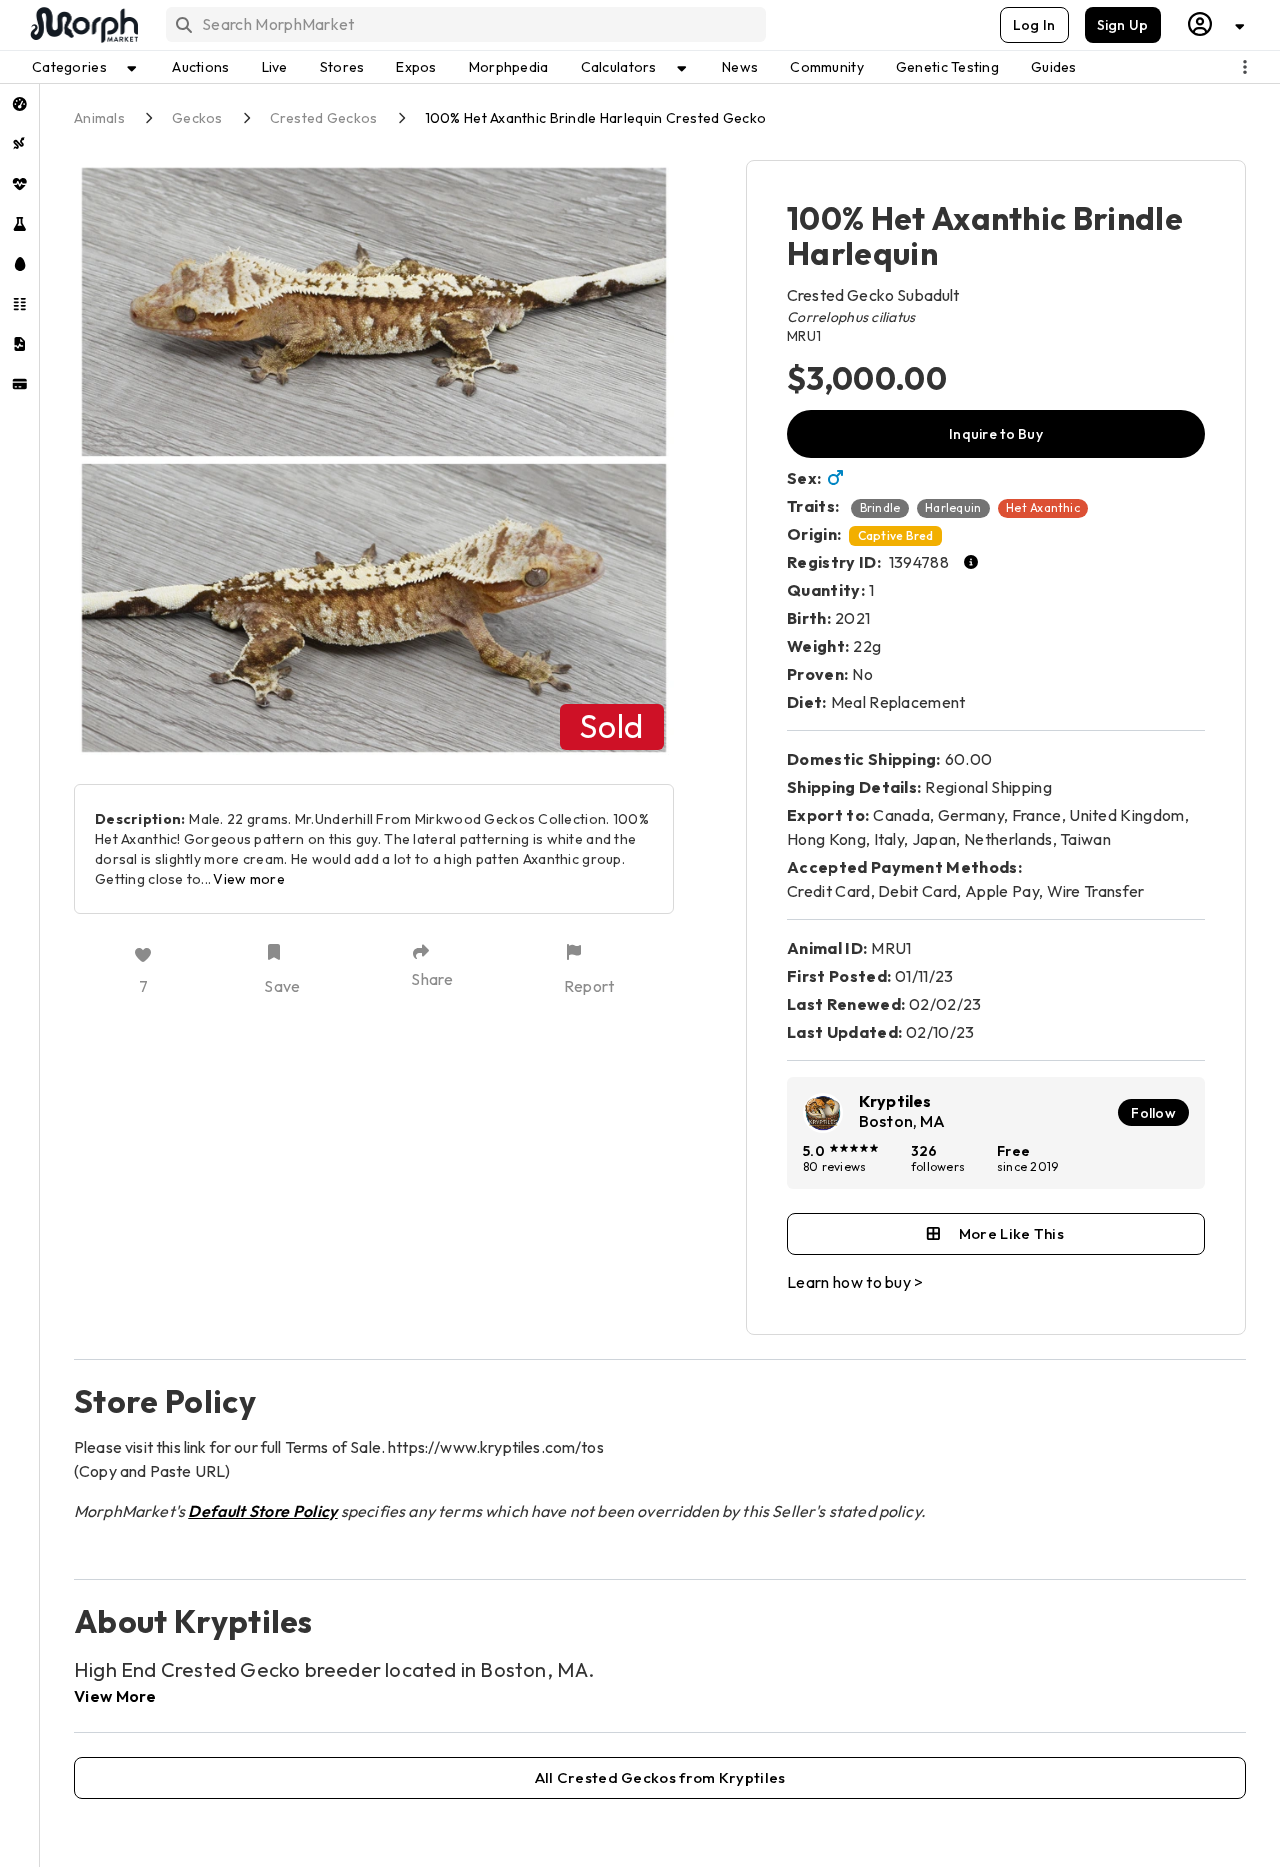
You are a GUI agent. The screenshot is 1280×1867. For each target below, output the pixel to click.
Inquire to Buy (996, 434)
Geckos (197, 118)
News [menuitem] (740, 67)
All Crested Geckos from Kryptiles (660, 1777)
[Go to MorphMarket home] (83, 25)
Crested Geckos (324, 118)
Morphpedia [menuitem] (509, 67)
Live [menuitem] (275, 67)
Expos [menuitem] (416, 67)
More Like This (1011, 1233)
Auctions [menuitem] (200, 67)
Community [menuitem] (827, 67)
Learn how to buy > (855, 1282)
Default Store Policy (262, 1511)
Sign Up (1123, 25)
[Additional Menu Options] (1245, 67)
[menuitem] (19, 104)
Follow (1153, 1113)
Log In (1034, 25)
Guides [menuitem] (1054, 67)
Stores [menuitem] (342, 67)
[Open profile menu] (1217, 24)
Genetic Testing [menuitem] (947, 67)
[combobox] (464, 24)
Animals (99, 118)
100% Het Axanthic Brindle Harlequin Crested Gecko (596, 118)
